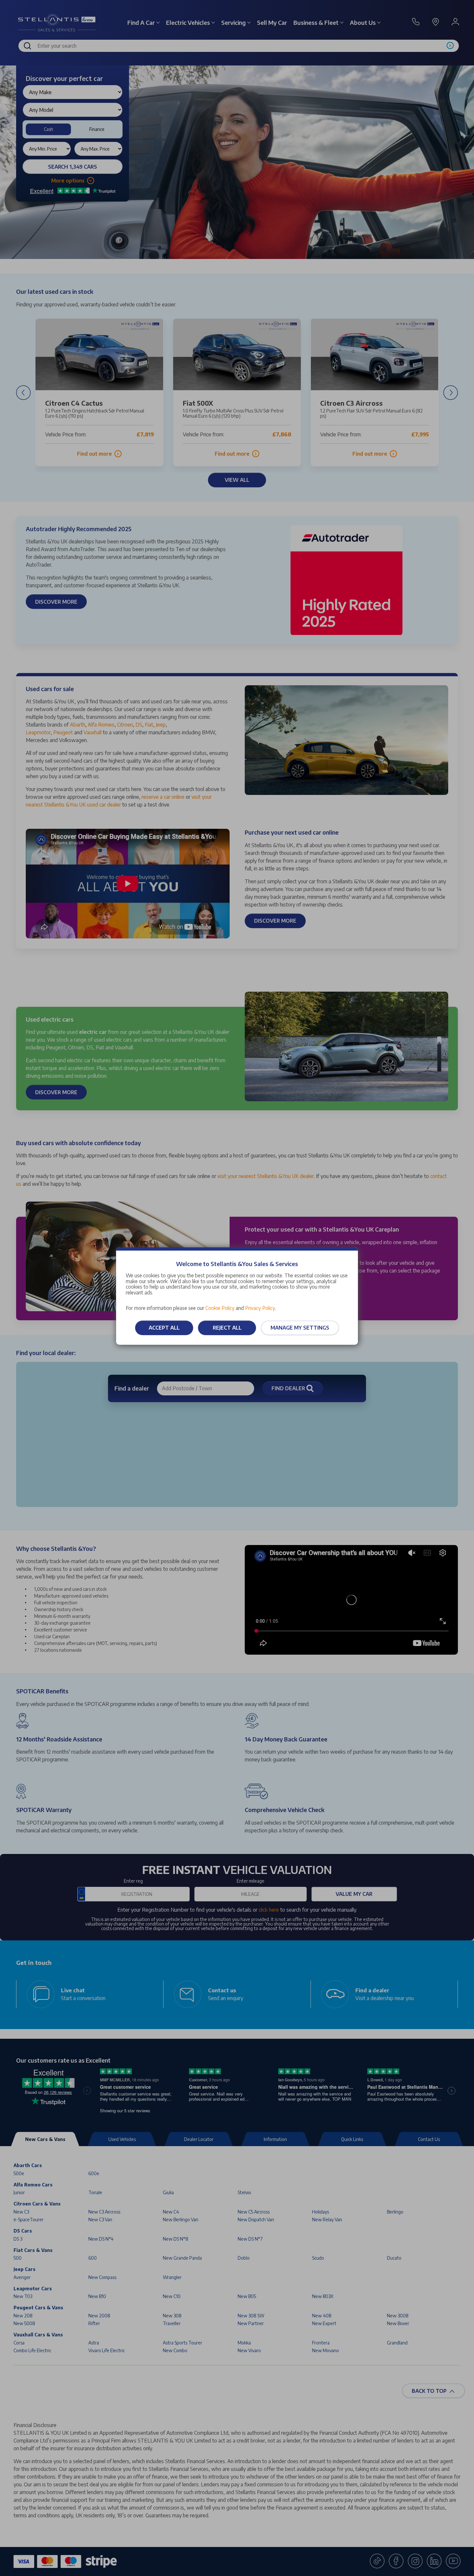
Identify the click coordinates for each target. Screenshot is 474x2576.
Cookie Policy (220, 1308)
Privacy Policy (260, 1308)
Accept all (164, 1328)
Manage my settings (300, 1328)
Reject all (227, 1328)
